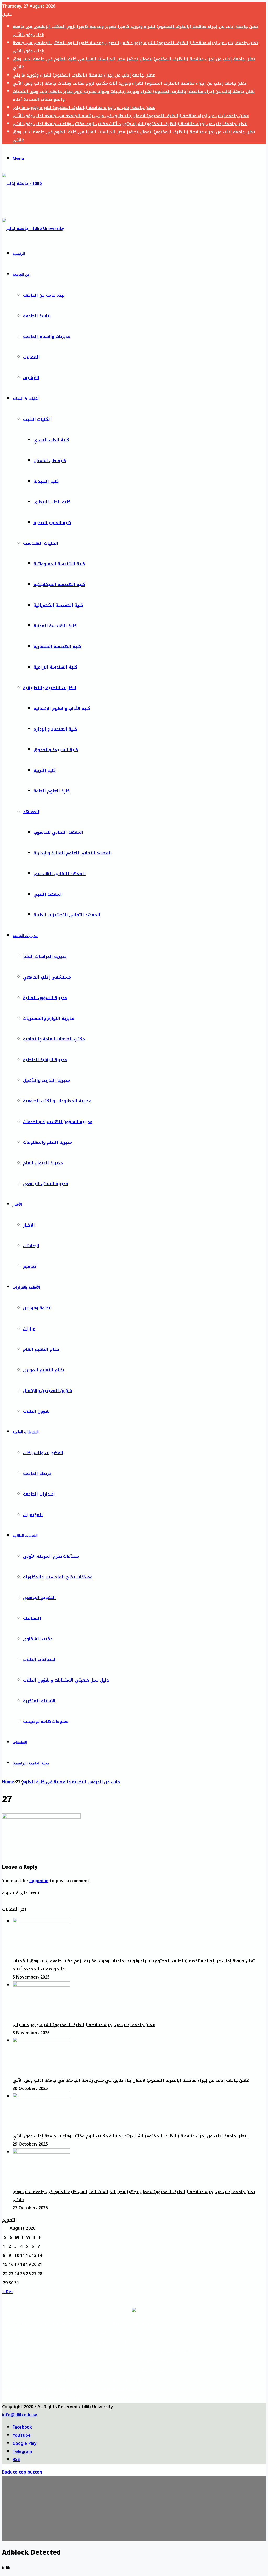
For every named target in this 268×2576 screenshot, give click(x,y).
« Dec (8, 2292)
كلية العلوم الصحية (52, 523)
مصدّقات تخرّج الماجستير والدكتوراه (58, 1577)
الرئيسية (19, 254)
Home (8, 1782)
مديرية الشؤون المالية (45, 998)
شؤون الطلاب (36, 1411)
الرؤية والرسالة (18, 2333)
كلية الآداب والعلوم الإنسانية (62, 708)
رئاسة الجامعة (37, 316)
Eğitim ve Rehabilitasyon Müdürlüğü (122, 2380)
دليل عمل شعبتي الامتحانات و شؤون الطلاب (66, 1680)
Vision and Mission (22, 2361)
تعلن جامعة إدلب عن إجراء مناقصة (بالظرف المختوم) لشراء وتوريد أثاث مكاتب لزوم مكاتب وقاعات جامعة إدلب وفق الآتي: (130, 83)
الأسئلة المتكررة (39, 1701)
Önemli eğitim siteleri (62, 2380)
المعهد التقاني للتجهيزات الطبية (67, 915)
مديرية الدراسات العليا (45, 956)
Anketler (21, 2398)
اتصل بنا (131, 2342)
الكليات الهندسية (41, 543)
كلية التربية (45, 770)
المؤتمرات (33, 1515)
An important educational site (72, 2352)
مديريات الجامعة (25, 936)
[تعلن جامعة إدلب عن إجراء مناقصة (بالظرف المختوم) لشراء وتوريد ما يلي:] (41, 1985)
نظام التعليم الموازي (44, 1370)
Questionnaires (22, 2370)
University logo (153, 2361)
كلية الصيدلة (46, 481)
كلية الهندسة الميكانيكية (59, 585)
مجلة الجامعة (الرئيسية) (31, 1763)
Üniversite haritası (62, 2398)
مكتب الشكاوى (38, 1639)
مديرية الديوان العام (43, 1163)
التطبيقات (20, 1742)
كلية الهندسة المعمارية (57, 646)
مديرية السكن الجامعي (46, 1184)
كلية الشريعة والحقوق (56, 750)
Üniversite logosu (122, 2389)
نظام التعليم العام (41, 1349)
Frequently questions (73, 2361)
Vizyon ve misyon (21, 2389)
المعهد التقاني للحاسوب (58, 832)
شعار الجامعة (131, 2333)
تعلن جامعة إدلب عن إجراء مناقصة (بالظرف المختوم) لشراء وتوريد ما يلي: (84, 75)
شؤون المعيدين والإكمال (48, 1391)
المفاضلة (32, 1618)
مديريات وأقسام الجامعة (47, 337)
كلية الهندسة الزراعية (55, 667)
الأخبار (17, 1204)
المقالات (31, 357)
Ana (21, 2380)
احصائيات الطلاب (39, 1660)
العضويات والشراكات (43, 1453)
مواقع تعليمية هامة (53, 2324)
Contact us (153, 2370)
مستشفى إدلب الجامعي (47, 977)
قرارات (29, 1329)
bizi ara (122, 2398)
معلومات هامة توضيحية (46, 1721)
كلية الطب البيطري (52, 502)
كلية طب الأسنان (50, 461)
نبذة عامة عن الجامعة (44, 295)
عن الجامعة (21, 275)
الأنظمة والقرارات (26, 1287)
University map (72, 2370)
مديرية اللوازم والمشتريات (49, 1018)
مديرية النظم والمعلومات (48, 1142)
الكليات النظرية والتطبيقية (50, 688)
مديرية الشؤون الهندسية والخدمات (58, 1122)
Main (22, 2352)
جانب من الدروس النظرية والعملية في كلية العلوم (71, 1782)
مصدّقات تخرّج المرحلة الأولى (51, 1556)
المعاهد (31, 812)
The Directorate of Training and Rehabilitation (153, 2352)
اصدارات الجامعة (39, 1494)
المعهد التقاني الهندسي (60, 874)
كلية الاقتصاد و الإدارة (55, 729)
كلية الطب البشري (51, 440)
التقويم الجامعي (39, 1598)
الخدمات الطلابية (25, 1536)
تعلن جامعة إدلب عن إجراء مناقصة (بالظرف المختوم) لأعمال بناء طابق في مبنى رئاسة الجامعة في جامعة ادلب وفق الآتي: (131, 116)
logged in (39, 1881)
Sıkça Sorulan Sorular (62, 2389)
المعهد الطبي (48, 894)
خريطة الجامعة (37, 1473)
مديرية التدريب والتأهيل (46, 1080)
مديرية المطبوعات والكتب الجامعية (57, 1101)
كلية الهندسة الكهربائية (58, 605)
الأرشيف (31, 378)
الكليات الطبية (37, 419)
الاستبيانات (18, 2342)
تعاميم (29, 1266)
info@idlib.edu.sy (20, 2415)
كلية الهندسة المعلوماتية (59, 564)
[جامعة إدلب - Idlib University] (26, 204)
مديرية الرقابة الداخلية (45, 1060)
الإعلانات (31, 1246)
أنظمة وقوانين (37, 1308)
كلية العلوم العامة (52, 791)
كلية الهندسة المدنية (55, 626)
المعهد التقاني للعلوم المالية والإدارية (73, 853)
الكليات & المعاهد (26, 399)
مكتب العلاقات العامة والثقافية (54, 1039)
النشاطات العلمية (26, 1432)
